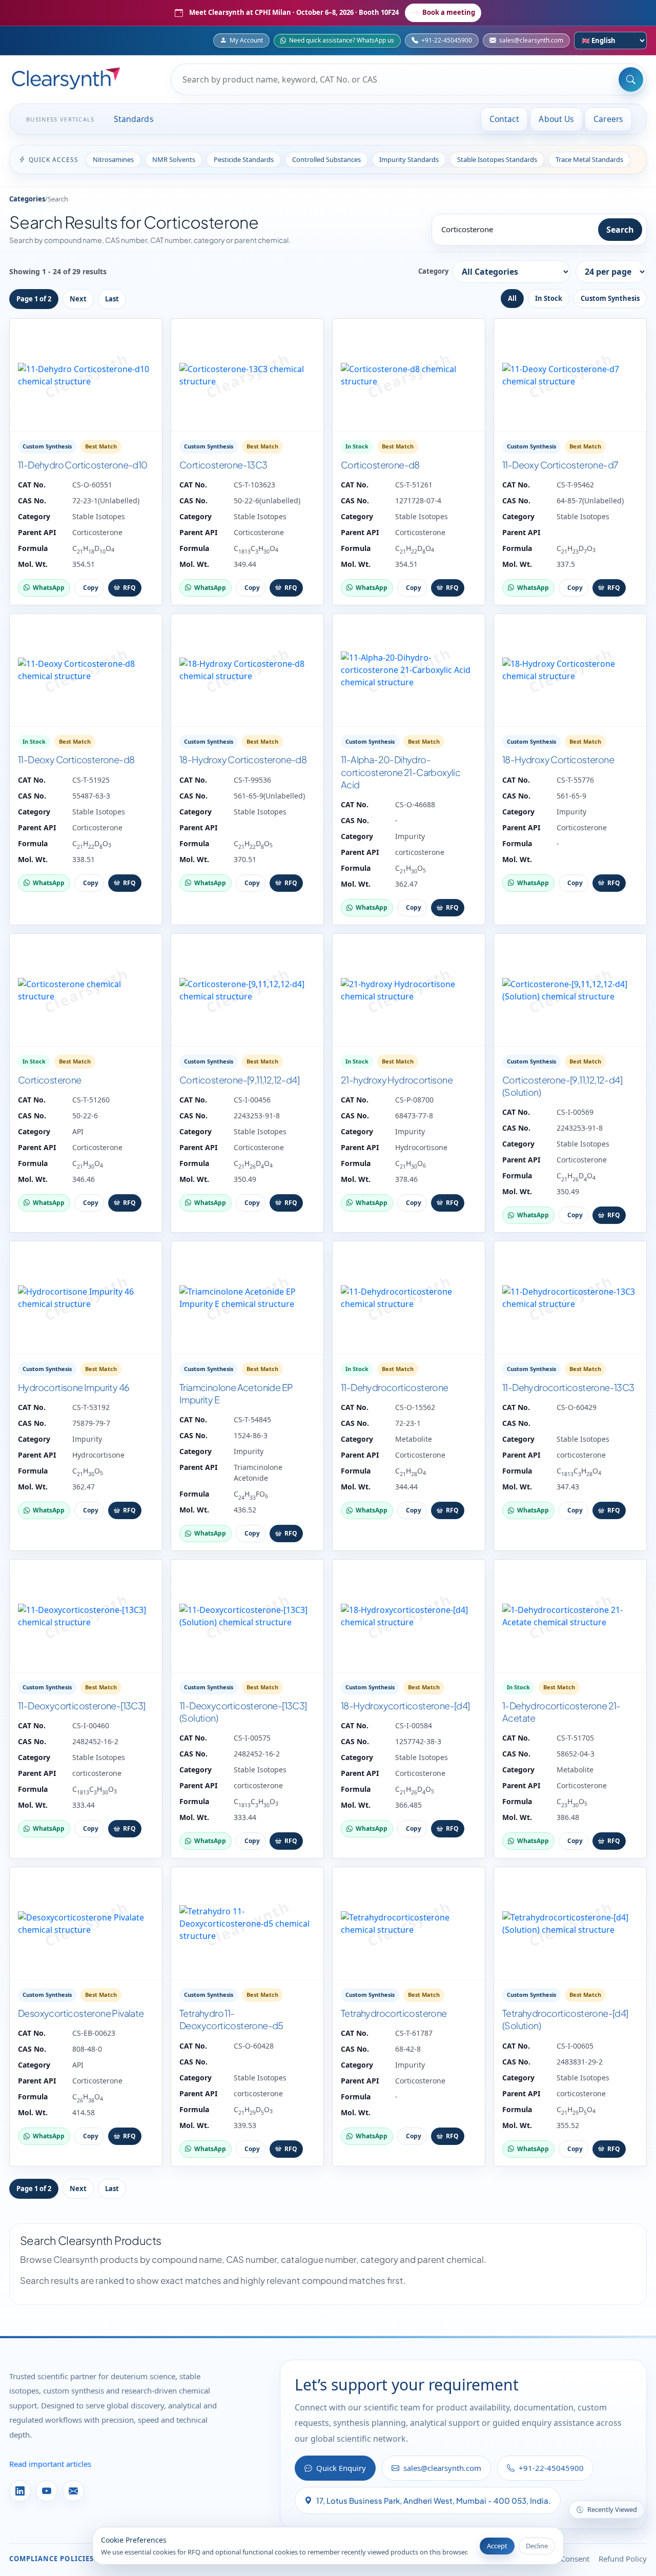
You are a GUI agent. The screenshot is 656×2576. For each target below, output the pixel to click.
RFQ (129, 588)
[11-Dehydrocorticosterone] (409, 1298)
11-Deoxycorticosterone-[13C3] (82, 1705)
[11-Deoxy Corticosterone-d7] (570, 375)
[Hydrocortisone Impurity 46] (86, 1298)
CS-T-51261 (414, 485)
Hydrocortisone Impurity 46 (74, 1387)
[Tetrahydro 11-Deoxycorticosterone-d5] (247, 1924)
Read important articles (50, 2464)
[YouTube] (47, 2491)
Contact (505, 119)
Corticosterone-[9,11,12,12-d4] (239, 1080)
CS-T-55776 (575, 780)
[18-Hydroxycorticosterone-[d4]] (409, 1616)
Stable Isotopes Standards (497, 159)
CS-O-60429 (577, 1407)
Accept (497, 2546)
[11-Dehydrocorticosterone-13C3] (570, 1298)
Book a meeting (449, 12)
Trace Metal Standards (589, 159)
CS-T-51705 (575, 1738)
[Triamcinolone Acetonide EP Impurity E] (247, 1298)
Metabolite (414, 1439)
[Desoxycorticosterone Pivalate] (86, 1924)
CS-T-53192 (91, 1407)
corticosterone (420, 852)
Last (112, 299)
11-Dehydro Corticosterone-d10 (83, 465)
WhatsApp (49, 588)
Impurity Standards (409, 159)
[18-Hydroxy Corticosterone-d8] (247, 670)
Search (620, 230)
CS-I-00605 (575, 2046)
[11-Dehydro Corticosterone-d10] (86, 375)
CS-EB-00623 (94, 2033)
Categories (27, 199)
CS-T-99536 (252, 780)
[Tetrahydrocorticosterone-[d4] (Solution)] (570, 1924)
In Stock (549, 298)
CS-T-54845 (252, 1419)
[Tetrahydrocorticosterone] (409, 1924)
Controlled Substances (326, 159)
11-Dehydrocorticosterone (395, 1387)
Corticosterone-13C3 (223, 465)
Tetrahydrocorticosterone (394, 2013)
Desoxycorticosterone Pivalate (81, 2013)
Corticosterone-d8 (380, 465)
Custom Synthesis (610, 298)
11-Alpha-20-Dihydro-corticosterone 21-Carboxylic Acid (401, 772)
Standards (134, 119)
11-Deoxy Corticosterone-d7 (560, 465)
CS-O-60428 (254, 2046)
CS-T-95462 (575, 485)
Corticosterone (97, 532)
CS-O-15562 (415, 1407)
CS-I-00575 (252, 1738)
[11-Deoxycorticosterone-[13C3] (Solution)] (247, 1616)
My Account (246, 40)
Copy (91, 588)
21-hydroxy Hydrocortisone (397, 1080)
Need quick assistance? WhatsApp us (342, 40)
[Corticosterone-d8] (409, 375)
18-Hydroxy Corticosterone (558, 759)
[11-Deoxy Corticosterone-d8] (86, 670)
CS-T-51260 (91, 1100)
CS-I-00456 (252, 1100)
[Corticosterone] (86, 990)
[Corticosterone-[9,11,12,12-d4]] (247, 990)
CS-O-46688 (415, 804)
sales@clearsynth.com (531, 40)
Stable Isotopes (99, 516)
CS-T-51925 (91, 780)
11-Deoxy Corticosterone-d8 (76, 759)
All (512, 298)
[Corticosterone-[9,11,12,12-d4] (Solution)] (570, 990)
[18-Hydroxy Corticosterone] (570, 670)
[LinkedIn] (20, 2491)
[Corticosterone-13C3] (247, 375)
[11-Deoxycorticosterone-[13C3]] (86, 1616)
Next (78, 299)
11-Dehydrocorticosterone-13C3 (568, 1387)
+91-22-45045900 (447, 40)
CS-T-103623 (254, 485)
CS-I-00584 (414, 1725)
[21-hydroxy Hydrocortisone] (409, 990)
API (78, 1131)
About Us (556, 119)
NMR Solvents (174, 159)
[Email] (73, 2491)
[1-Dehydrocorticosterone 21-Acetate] (570, 1616)
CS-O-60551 (92, 485)
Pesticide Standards (244, 159)
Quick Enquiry (341, 2468)
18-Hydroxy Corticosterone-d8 (243, 759)
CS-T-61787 (414, 2033)
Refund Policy (623, 2559)
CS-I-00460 (91, 1725)
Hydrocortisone (421, 1147)
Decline (537, 2546)
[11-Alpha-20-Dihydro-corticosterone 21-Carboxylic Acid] (409, 670)
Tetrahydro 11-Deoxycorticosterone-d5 (231, 2019)
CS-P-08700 (414, 1100)
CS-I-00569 (575, 1112)
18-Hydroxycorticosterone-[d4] (405, 1705)
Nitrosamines (113, 159)
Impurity (410, 836)
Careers (608, 119)
